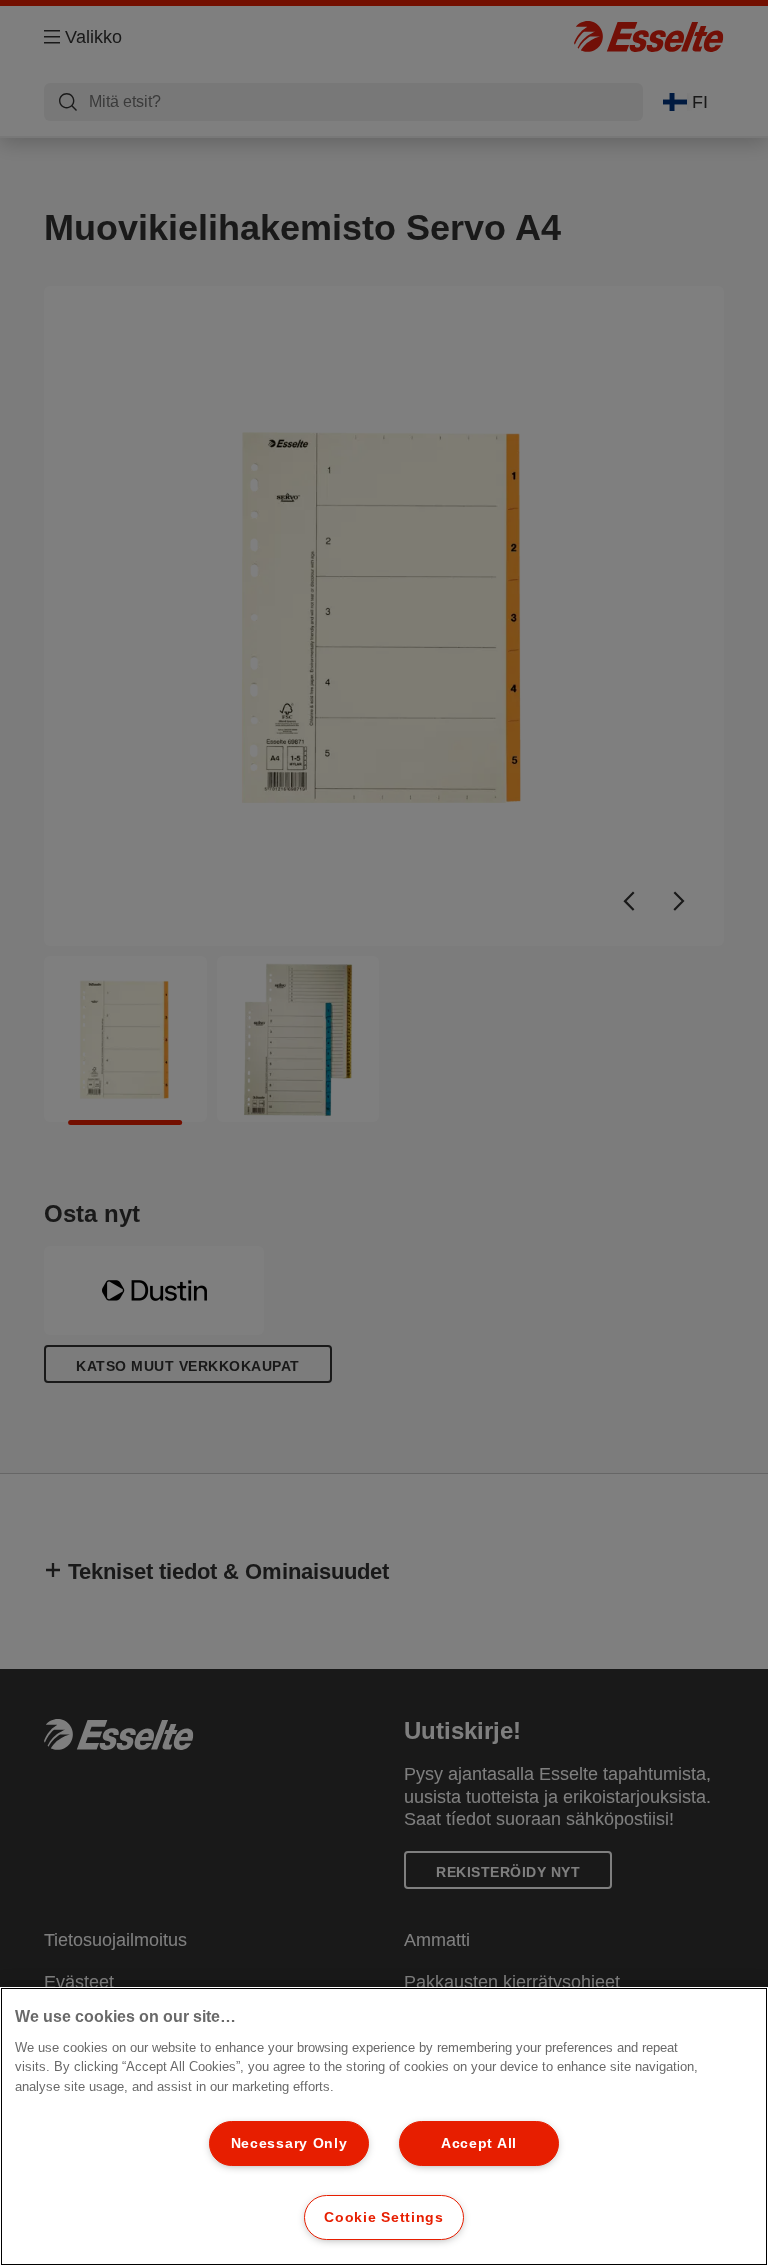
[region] (384, 2126)
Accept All (479, 2143)
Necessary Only (289, 2143)
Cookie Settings (384, 2217)
